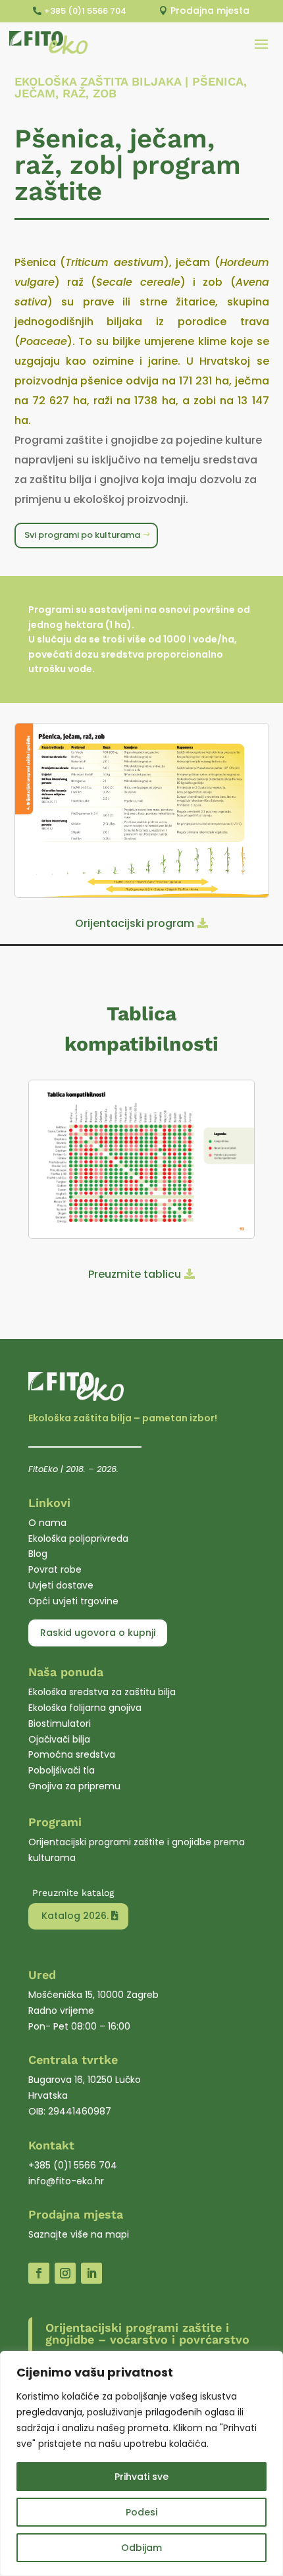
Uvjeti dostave (61, 1585)
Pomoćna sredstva (72, 1754)
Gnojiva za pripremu (74, 1786)
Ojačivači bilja (59, 1739)
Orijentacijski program (135, 923)
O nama (47, 1523)
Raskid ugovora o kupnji (98, 1633)
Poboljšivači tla (62, 1770)
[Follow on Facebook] (39, 2273)
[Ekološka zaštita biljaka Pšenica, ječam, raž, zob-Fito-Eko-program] (142, 895)
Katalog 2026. (75, 1916)
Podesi (141, 2512)
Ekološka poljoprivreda (78, 1538)
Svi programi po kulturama (82, 535)
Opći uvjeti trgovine (73, 1601)
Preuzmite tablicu (135, 1274)
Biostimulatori (60, 1723)
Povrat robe (55, 1569)
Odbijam (141, 2548)
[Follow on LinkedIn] (91, 2273)
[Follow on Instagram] (65, 2273)
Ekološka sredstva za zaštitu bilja (102, 1692)
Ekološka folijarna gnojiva (85, 1708)
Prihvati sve (141, 2477)
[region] (141, 2463)
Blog (38, 1554)
